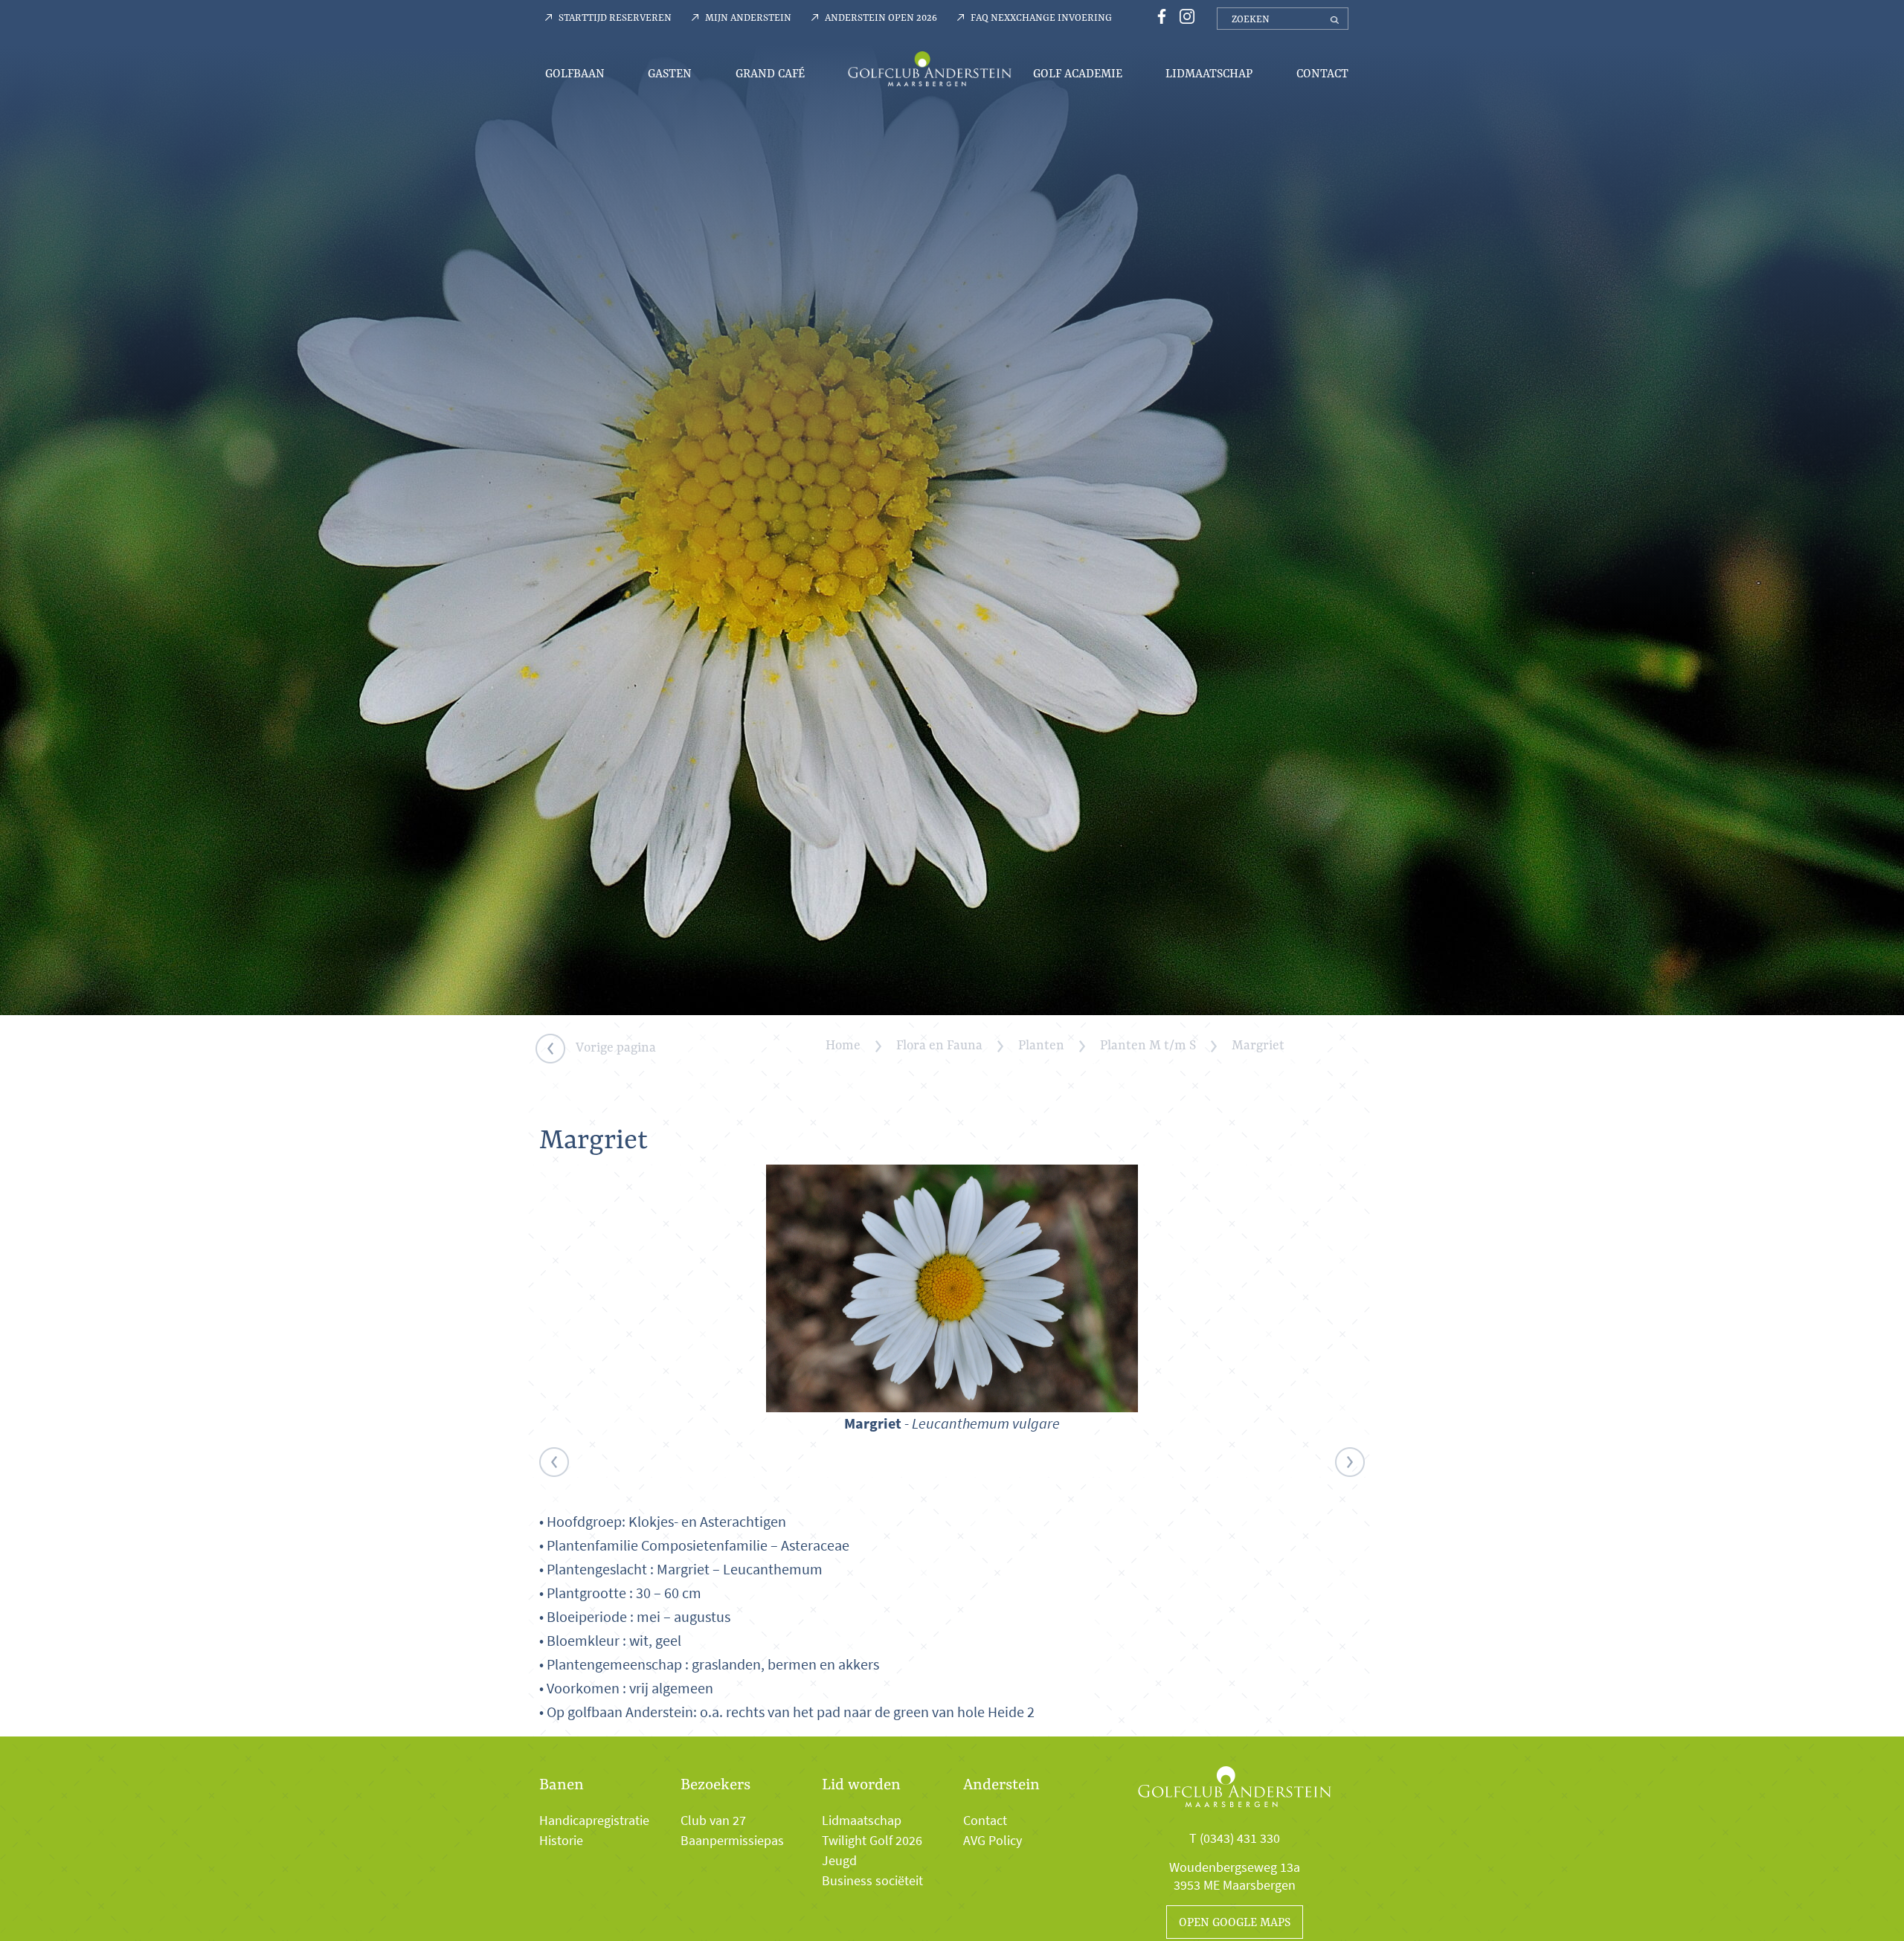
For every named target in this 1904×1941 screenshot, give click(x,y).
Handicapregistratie (594, 1821)
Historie (561, 1841)
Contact (1322, 73)
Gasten (670, 73)
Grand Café (770, 73)
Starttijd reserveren (615, 17)
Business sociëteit (872, 1881)
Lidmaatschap (1209, 73)
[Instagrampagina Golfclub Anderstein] (1183, 15)
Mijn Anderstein (748, 17)
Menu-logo (930, 68)
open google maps (1235, 1922)
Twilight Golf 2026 (872, 1841)
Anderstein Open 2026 (881, 17)
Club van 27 (713, 1821)
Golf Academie (1078, 73)
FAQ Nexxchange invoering (1041, 17)
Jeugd (839, 1861)
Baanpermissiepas (732, 1841)
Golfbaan (575, 73)
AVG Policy (993, 1841)
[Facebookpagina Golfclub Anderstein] (1160, 15)
